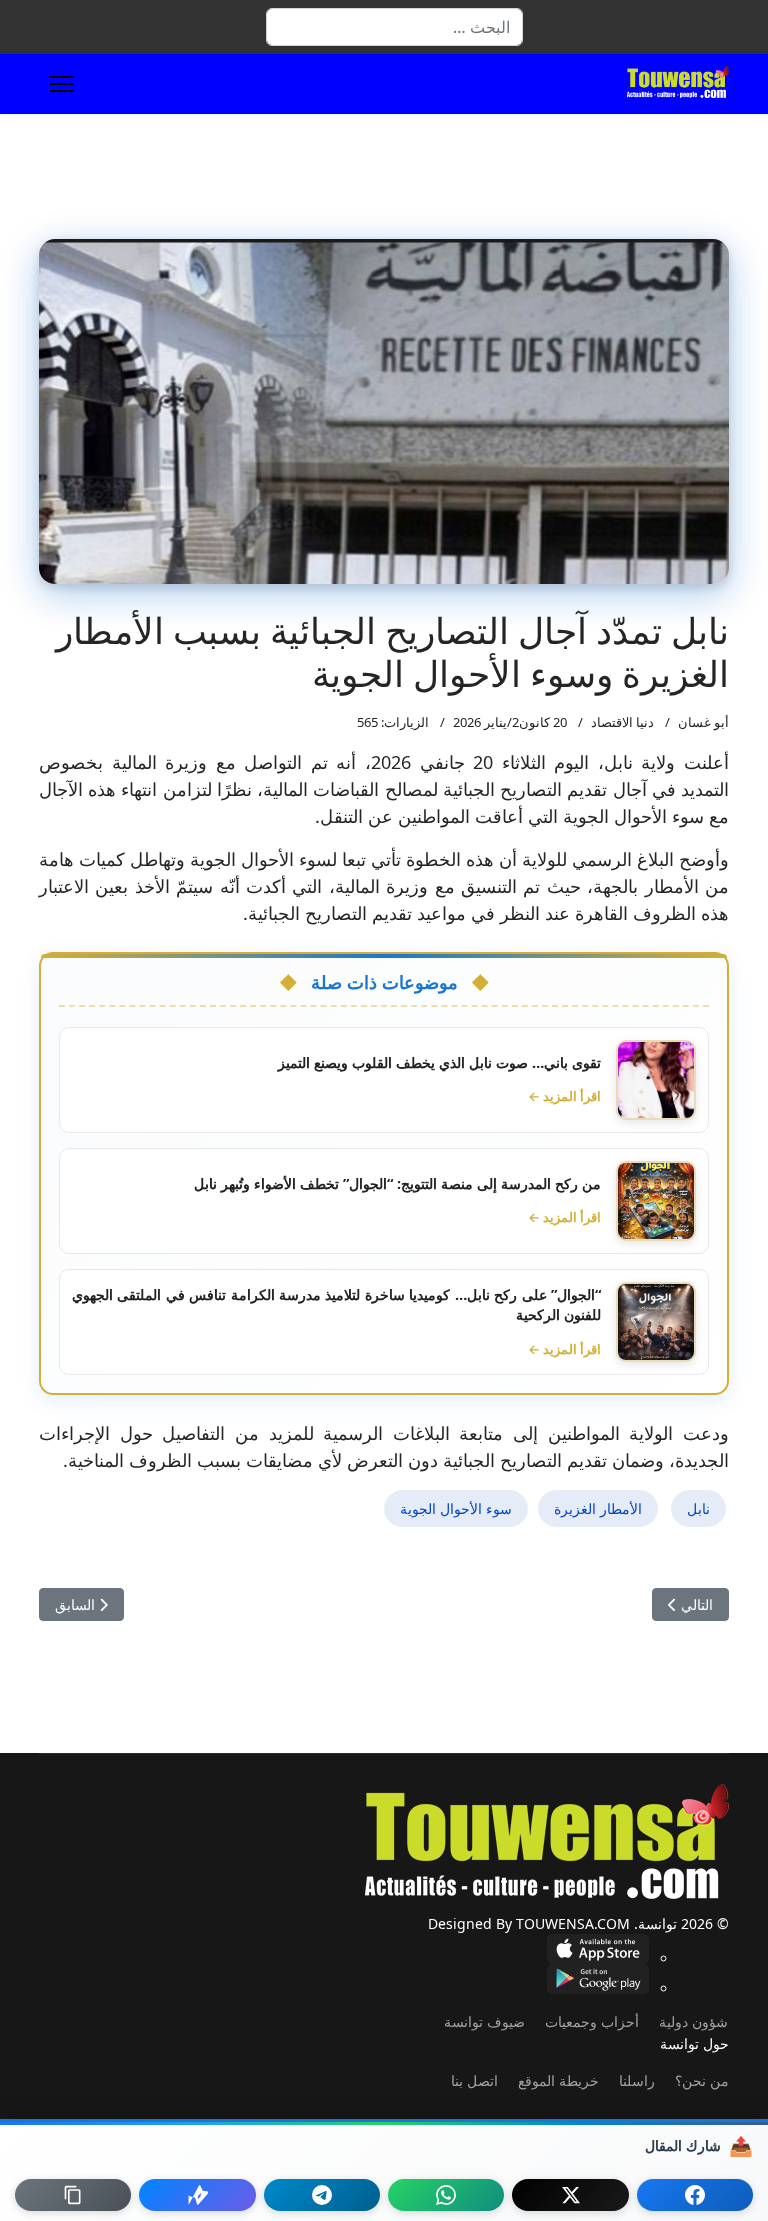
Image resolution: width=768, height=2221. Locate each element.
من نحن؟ (702, 2080)
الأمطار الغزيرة (598, 1508)
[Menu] (61, 84)
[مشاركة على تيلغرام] (322, 2195)
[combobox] (394, 27)
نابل (698, 1508)
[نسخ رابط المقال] (73, 2195)
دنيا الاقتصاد (622, 722)
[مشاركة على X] (570, 2195)
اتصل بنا (474, 2080)
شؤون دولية (693, 2021)
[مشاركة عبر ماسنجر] (197, 2195)
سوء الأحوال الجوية (456, 1508)
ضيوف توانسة (484, 2021)
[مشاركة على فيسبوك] (695, 2195)
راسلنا (637, 2080)
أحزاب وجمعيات (592, 2021)
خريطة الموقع (558, 2080)
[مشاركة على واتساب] (446, 2195)
